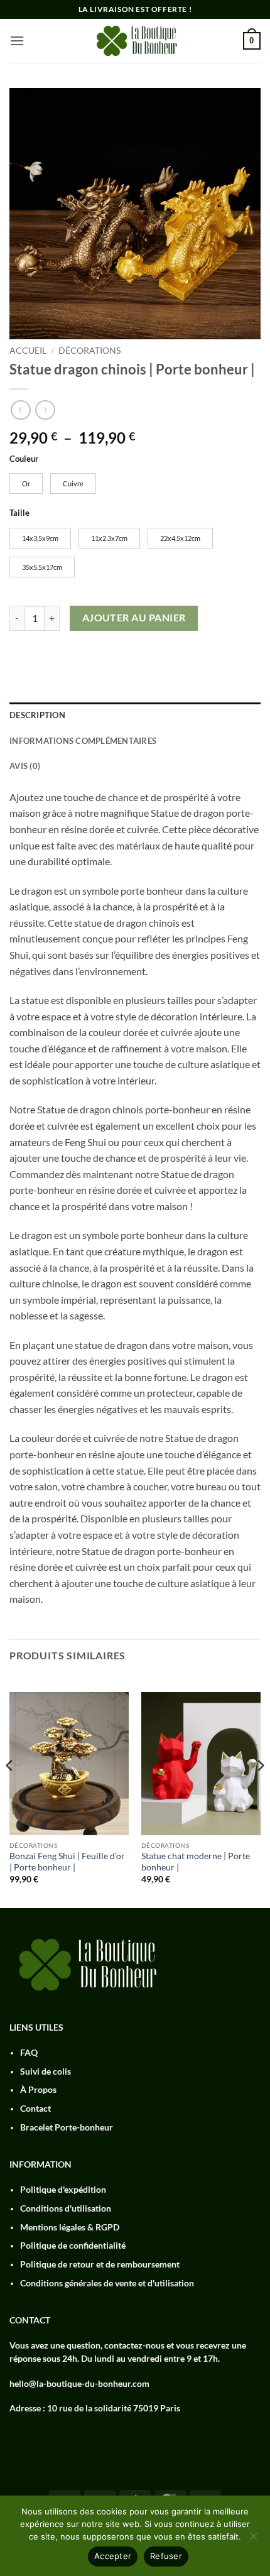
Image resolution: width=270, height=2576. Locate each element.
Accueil (28, 351)
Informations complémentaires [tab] (83, 741)
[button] (17, 41)
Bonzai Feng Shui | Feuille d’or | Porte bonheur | (67, 1862)
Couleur (24, 459)
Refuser (166, 2556)
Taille (19, 513)
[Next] (260, 1791)
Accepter (113, 2556)
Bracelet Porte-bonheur (67, 2127)
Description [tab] (37, 715)
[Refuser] (253, 2540)
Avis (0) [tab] (25, 766)
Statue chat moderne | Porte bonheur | (196, 1862)
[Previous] (10, 1791)
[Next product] (20, 410)
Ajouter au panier (134, 618)
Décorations (89, 351)
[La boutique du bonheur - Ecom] (135, 41)
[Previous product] (45, 410)
